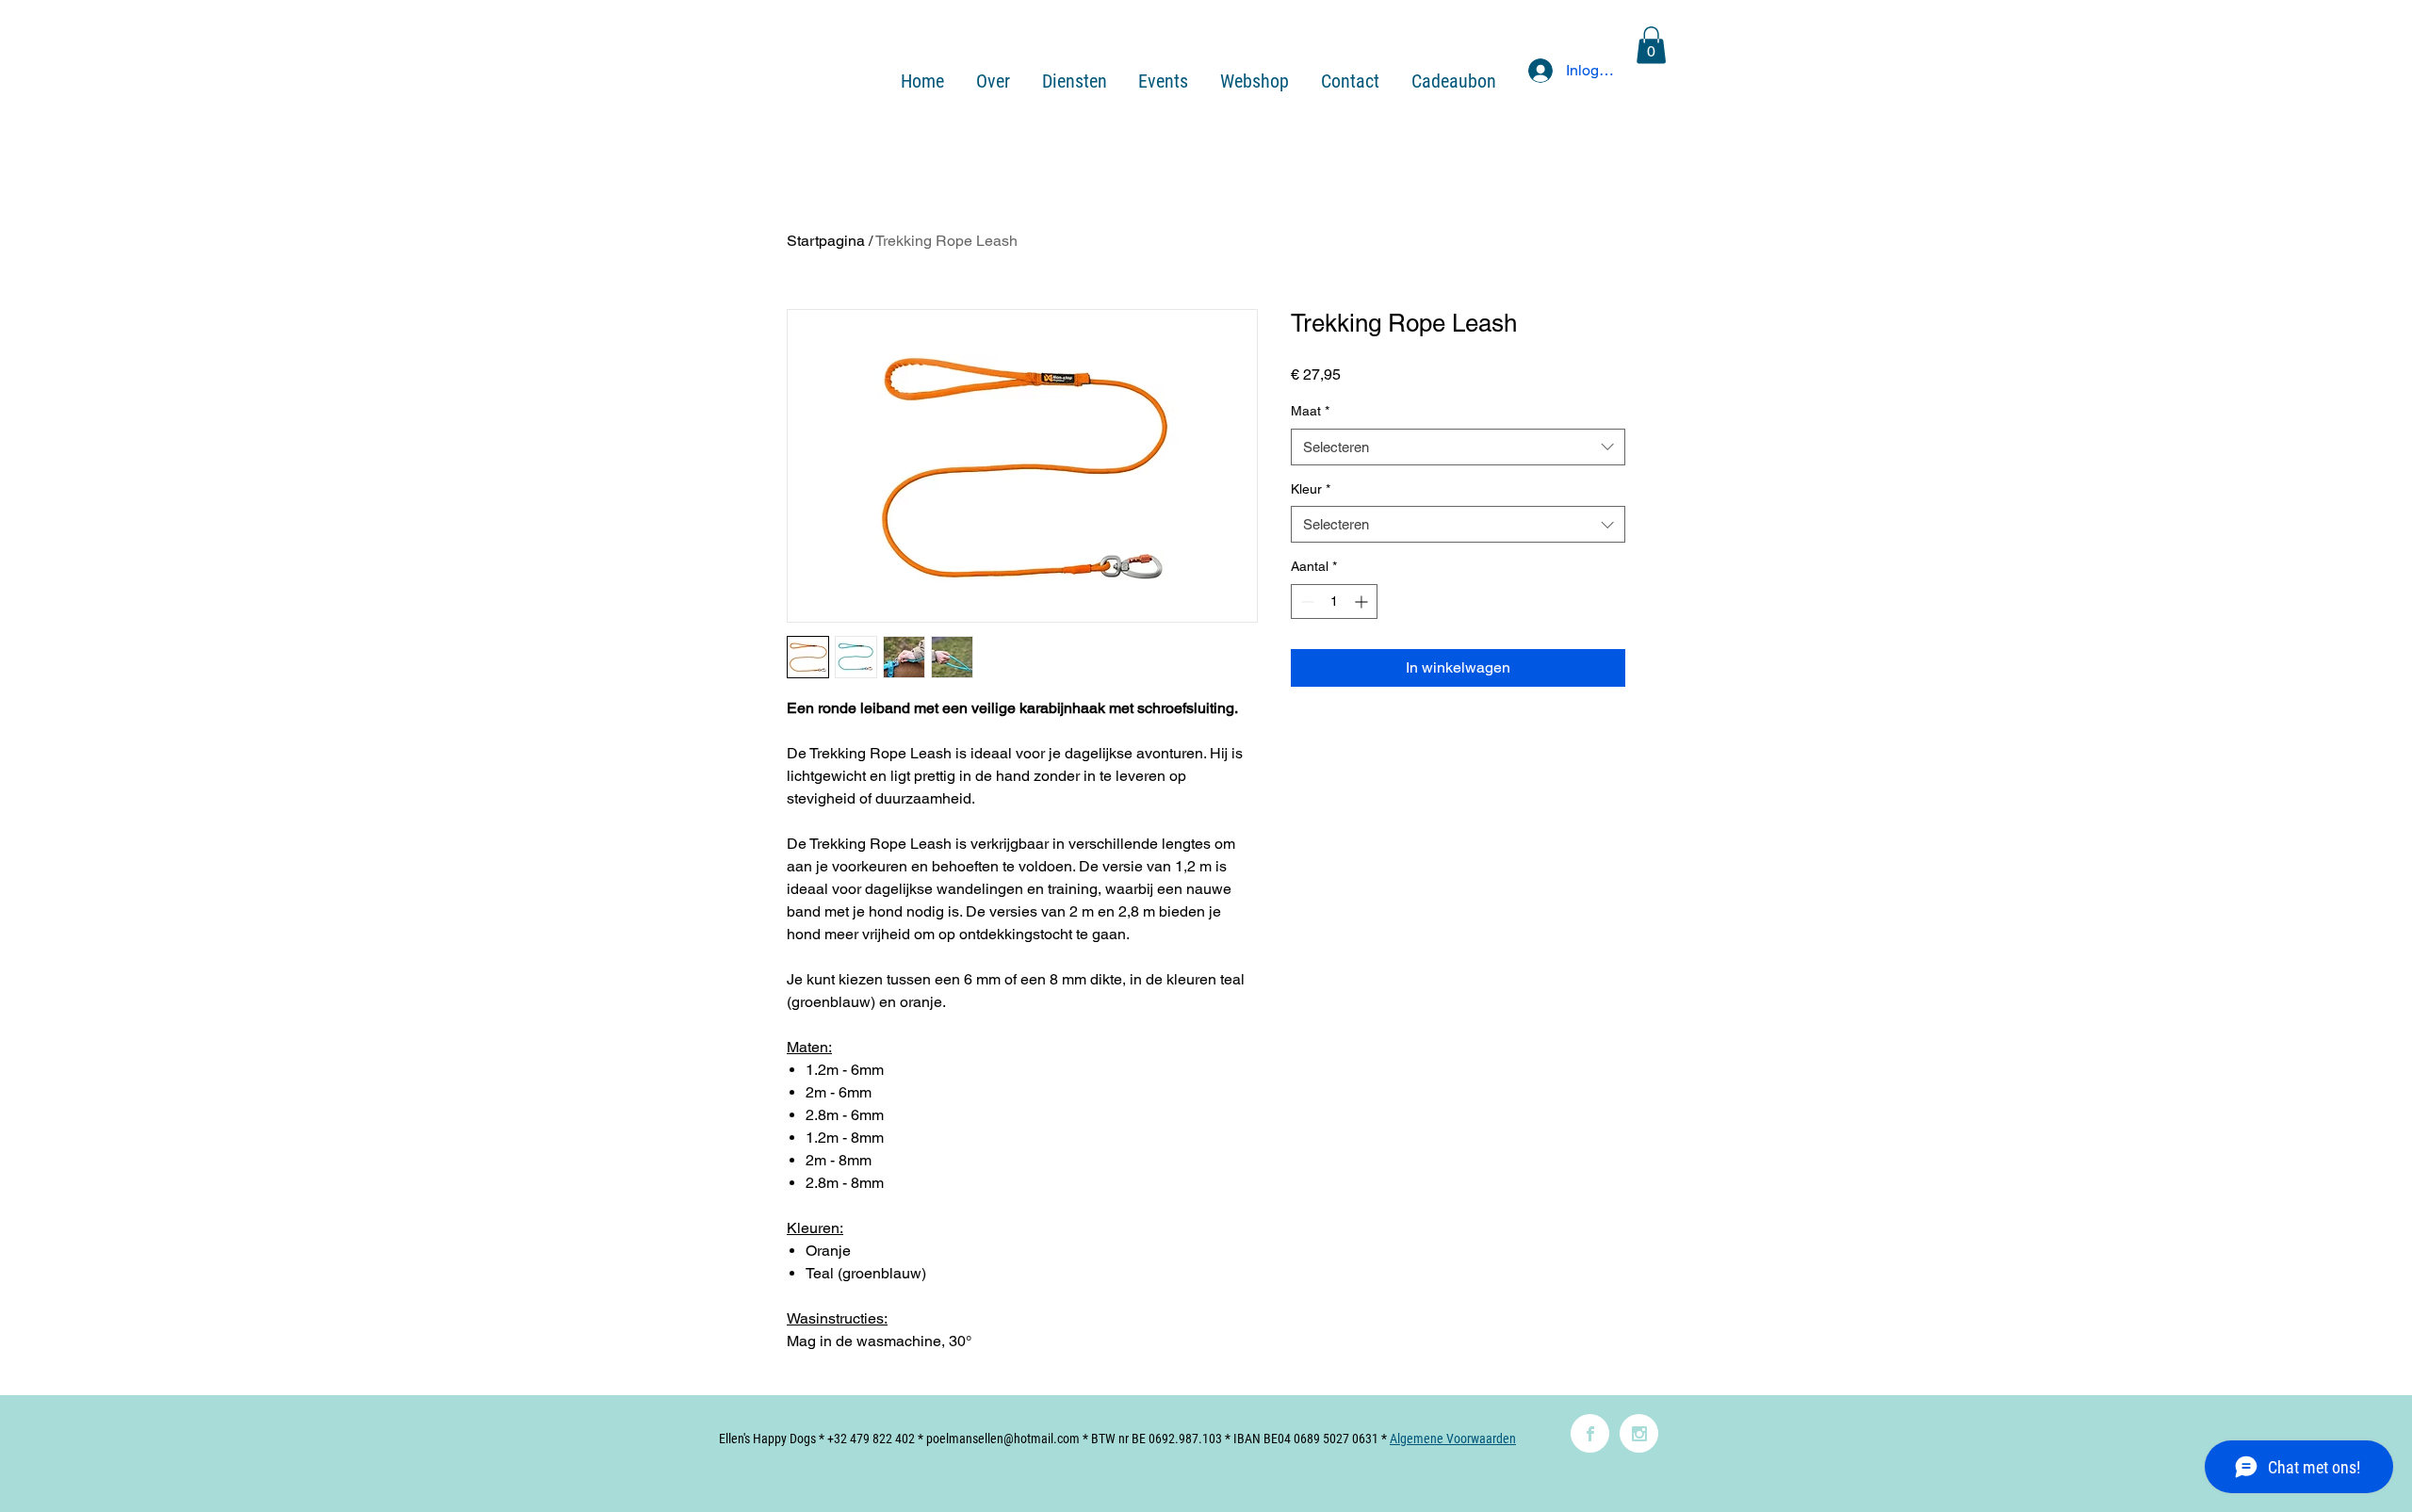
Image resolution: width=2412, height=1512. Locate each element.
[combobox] (1458, 447)
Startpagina (826, 241)
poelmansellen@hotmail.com (1003, 1439)
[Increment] (1363, 602)
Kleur (1311, 489)
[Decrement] (1305, 602)
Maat (1310, 411)
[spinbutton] (1334, 602)
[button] (1651, 45)
